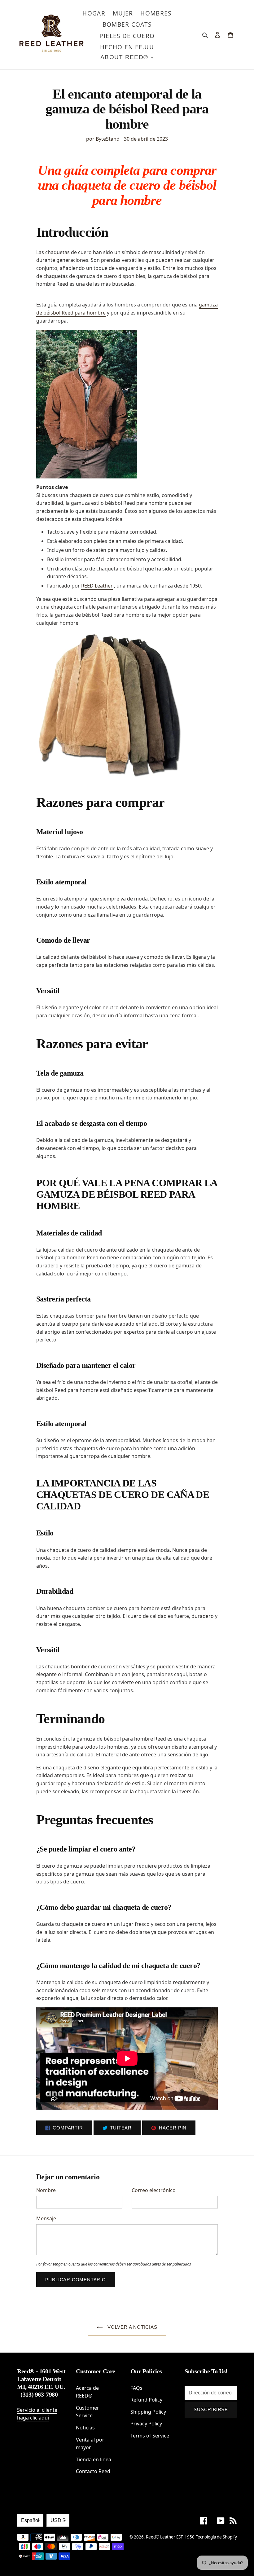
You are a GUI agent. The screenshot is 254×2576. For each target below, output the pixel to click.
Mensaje (46, 2218)
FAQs (136, 2388)
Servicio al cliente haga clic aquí (37, 2414)
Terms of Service (150, 2436)
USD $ (58, 2520)
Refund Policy (146, 2400)
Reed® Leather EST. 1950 (170, 2537)
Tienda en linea (94, 2459)
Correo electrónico (154, 2190)
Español (30, 2520)
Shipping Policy (148, 2412)
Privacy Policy (146, 2424)
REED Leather (97, 586)
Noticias (85, 2428)
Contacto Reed (93, 2471)
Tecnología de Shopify (216, 2537)
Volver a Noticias (131, 2327)
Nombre (46, 2190)
